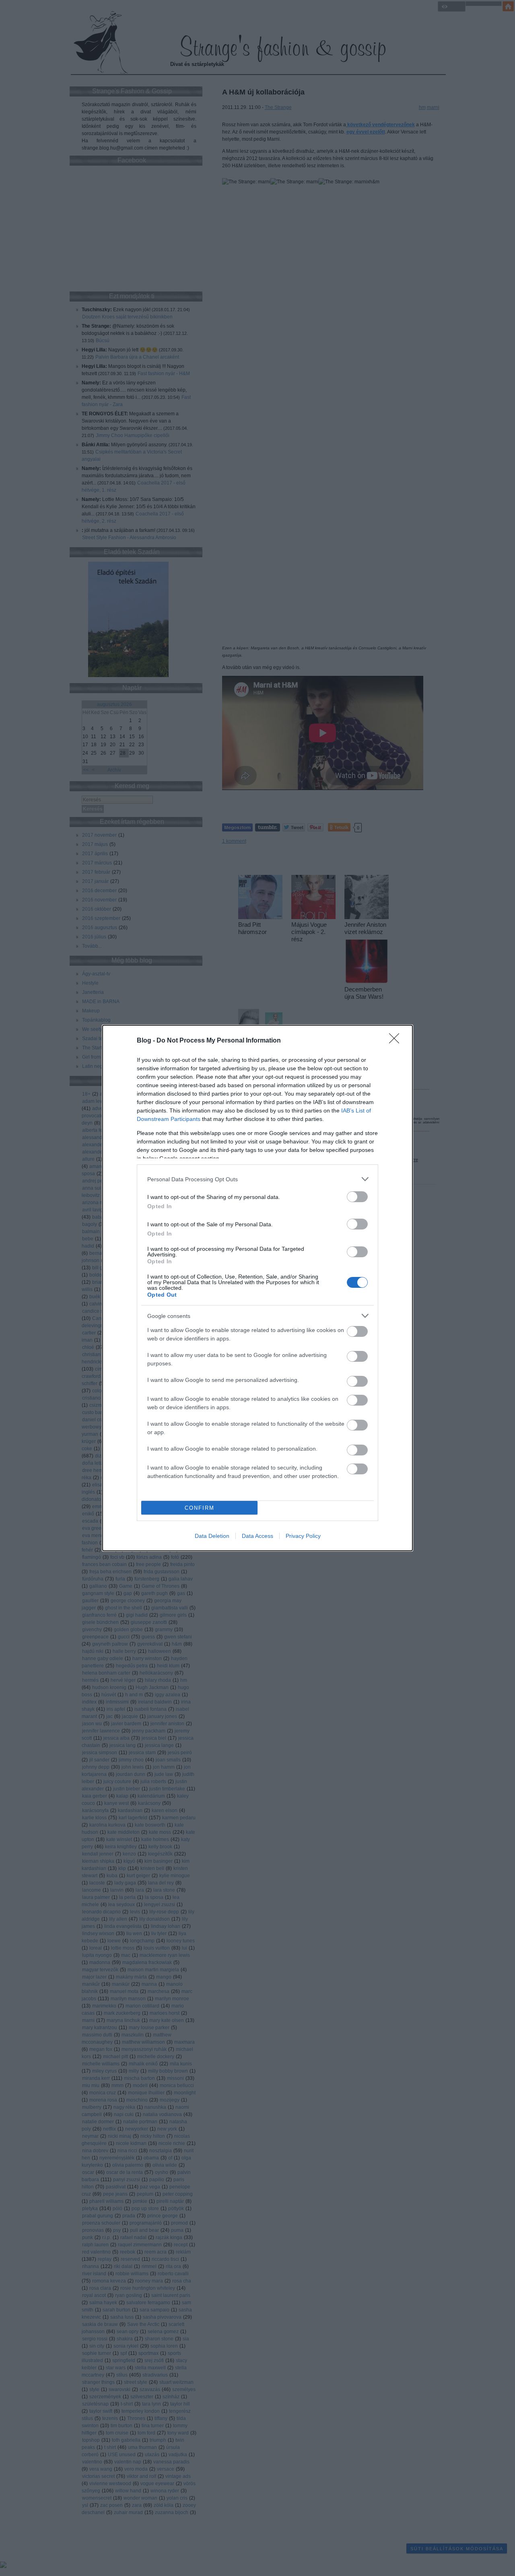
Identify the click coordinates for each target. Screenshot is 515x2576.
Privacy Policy (303, 1536)
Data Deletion (212, 1536)
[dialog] (257, 1288)
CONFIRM (200, 1508)
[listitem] (257, 1179)
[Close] (397, 1041)
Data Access (257, 1536)
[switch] (357, 1197)
